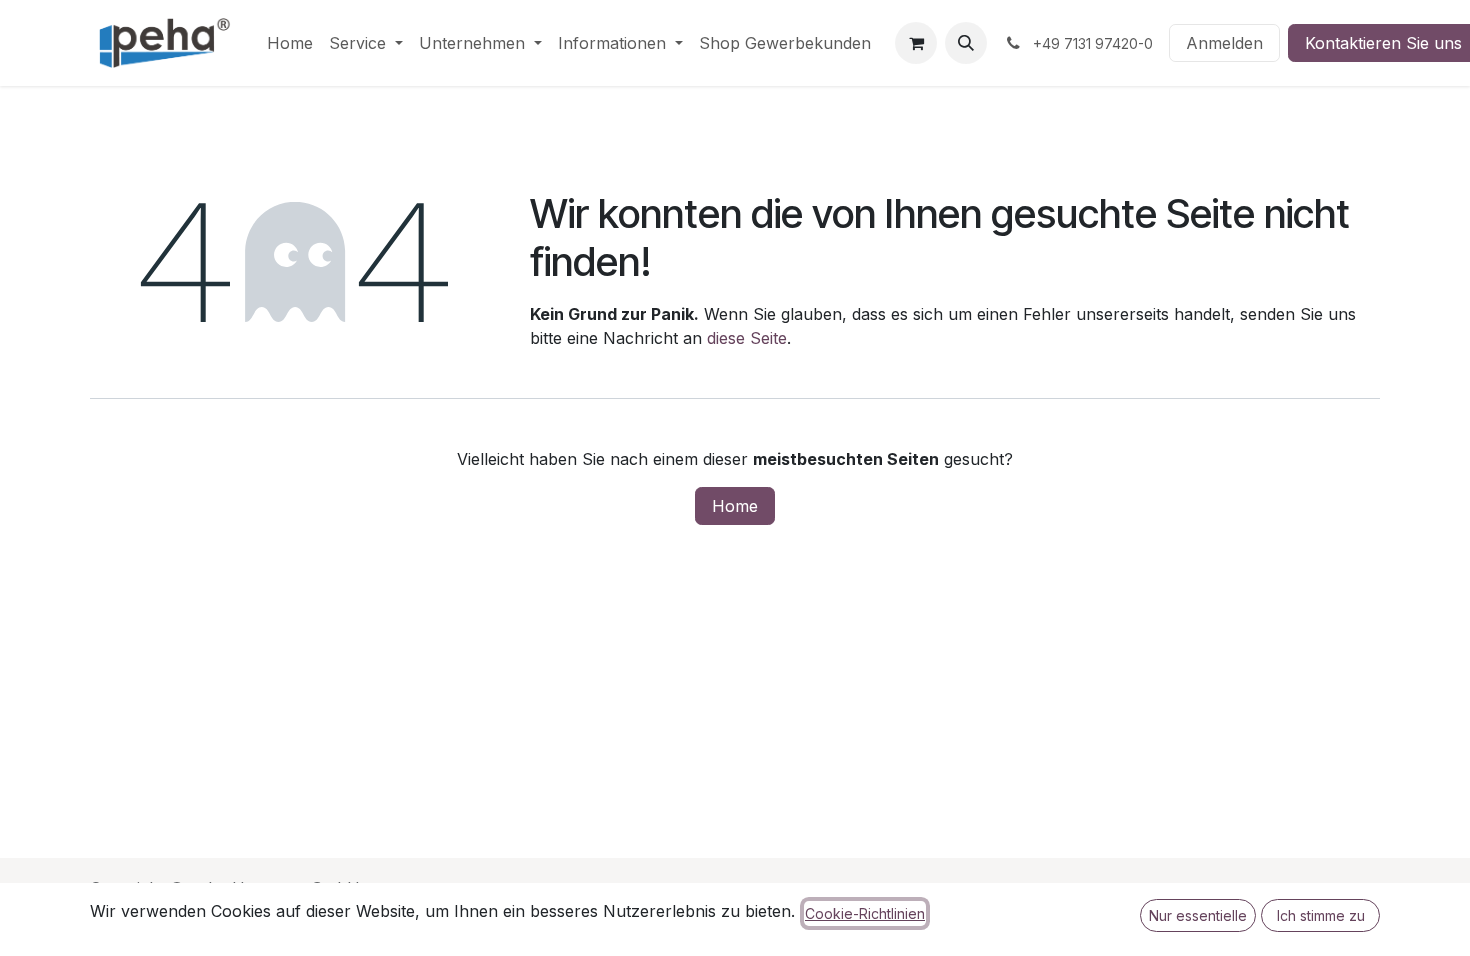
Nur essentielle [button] (1198, 915)
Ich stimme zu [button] (1321, 915)
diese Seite (747, 338)
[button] (966, 43)
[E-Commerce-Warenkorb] (916, 43)
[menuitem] (290, 43)
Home (735, 506)
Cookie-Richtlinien (865, 913)
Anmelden (1224, 43)
